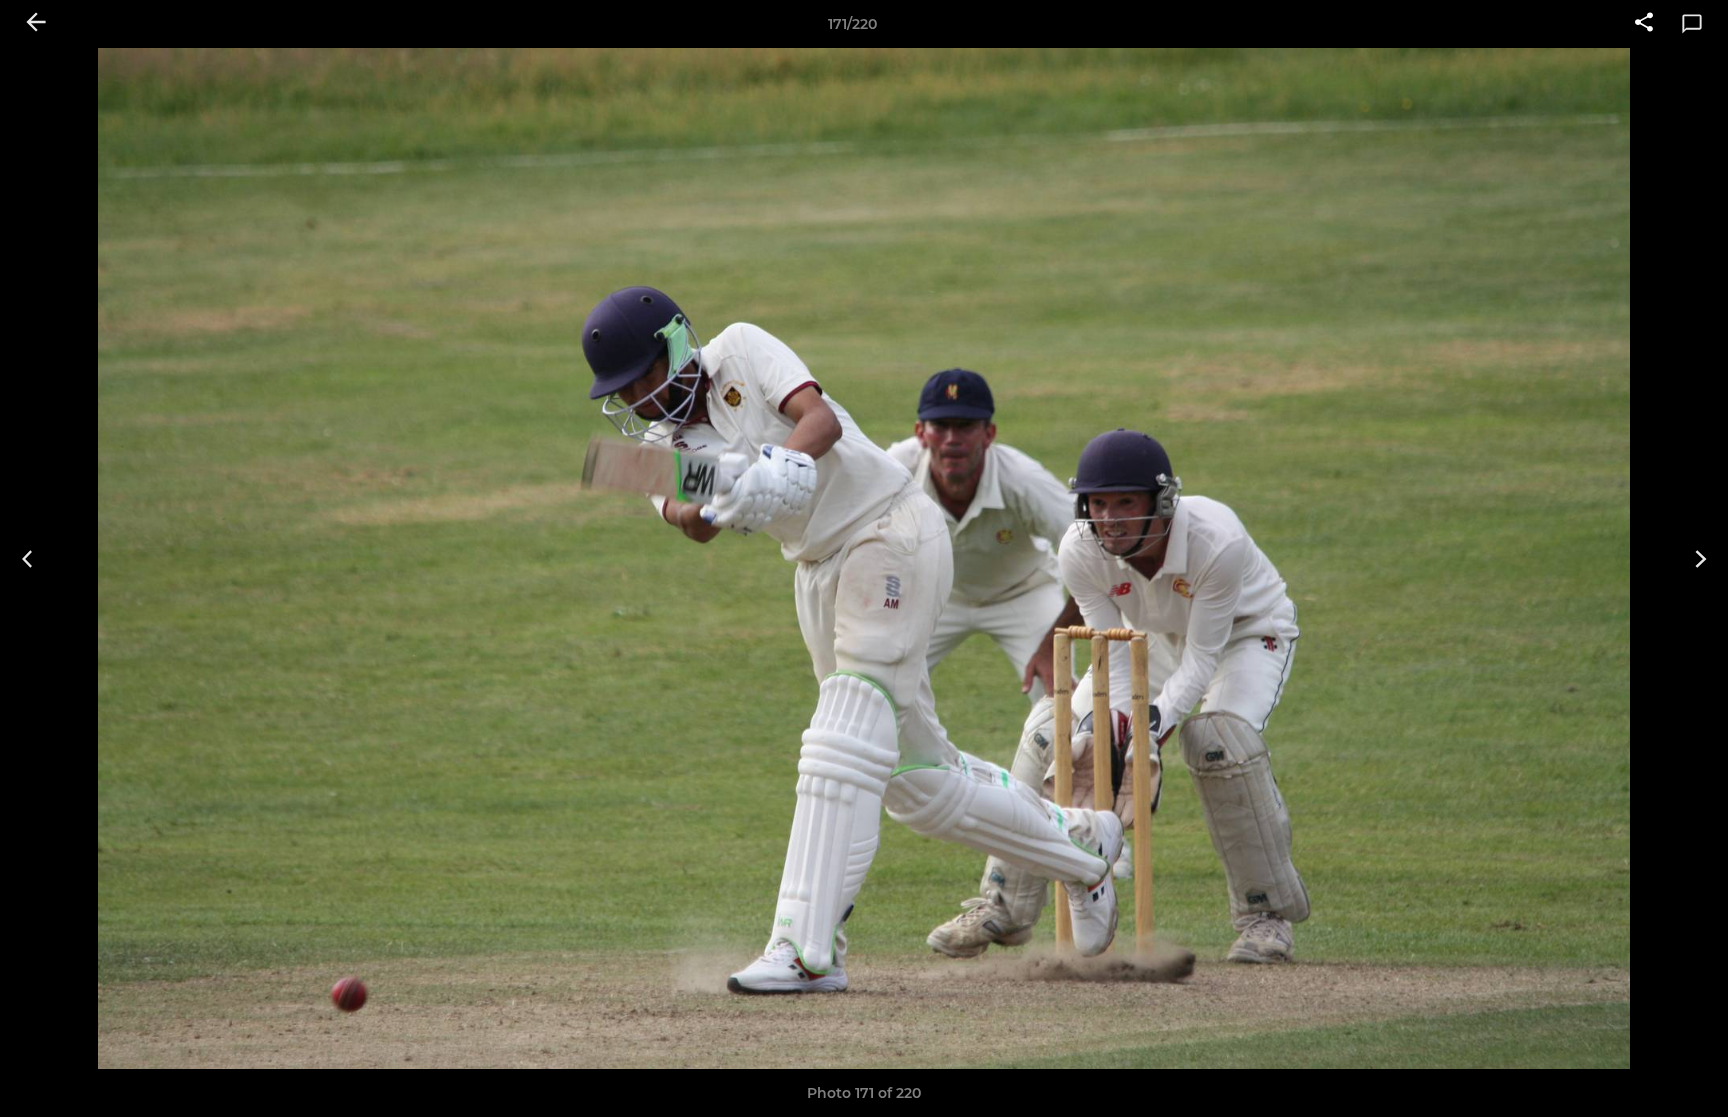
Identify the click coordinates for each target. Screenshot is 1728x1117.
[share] (1644, 24)
